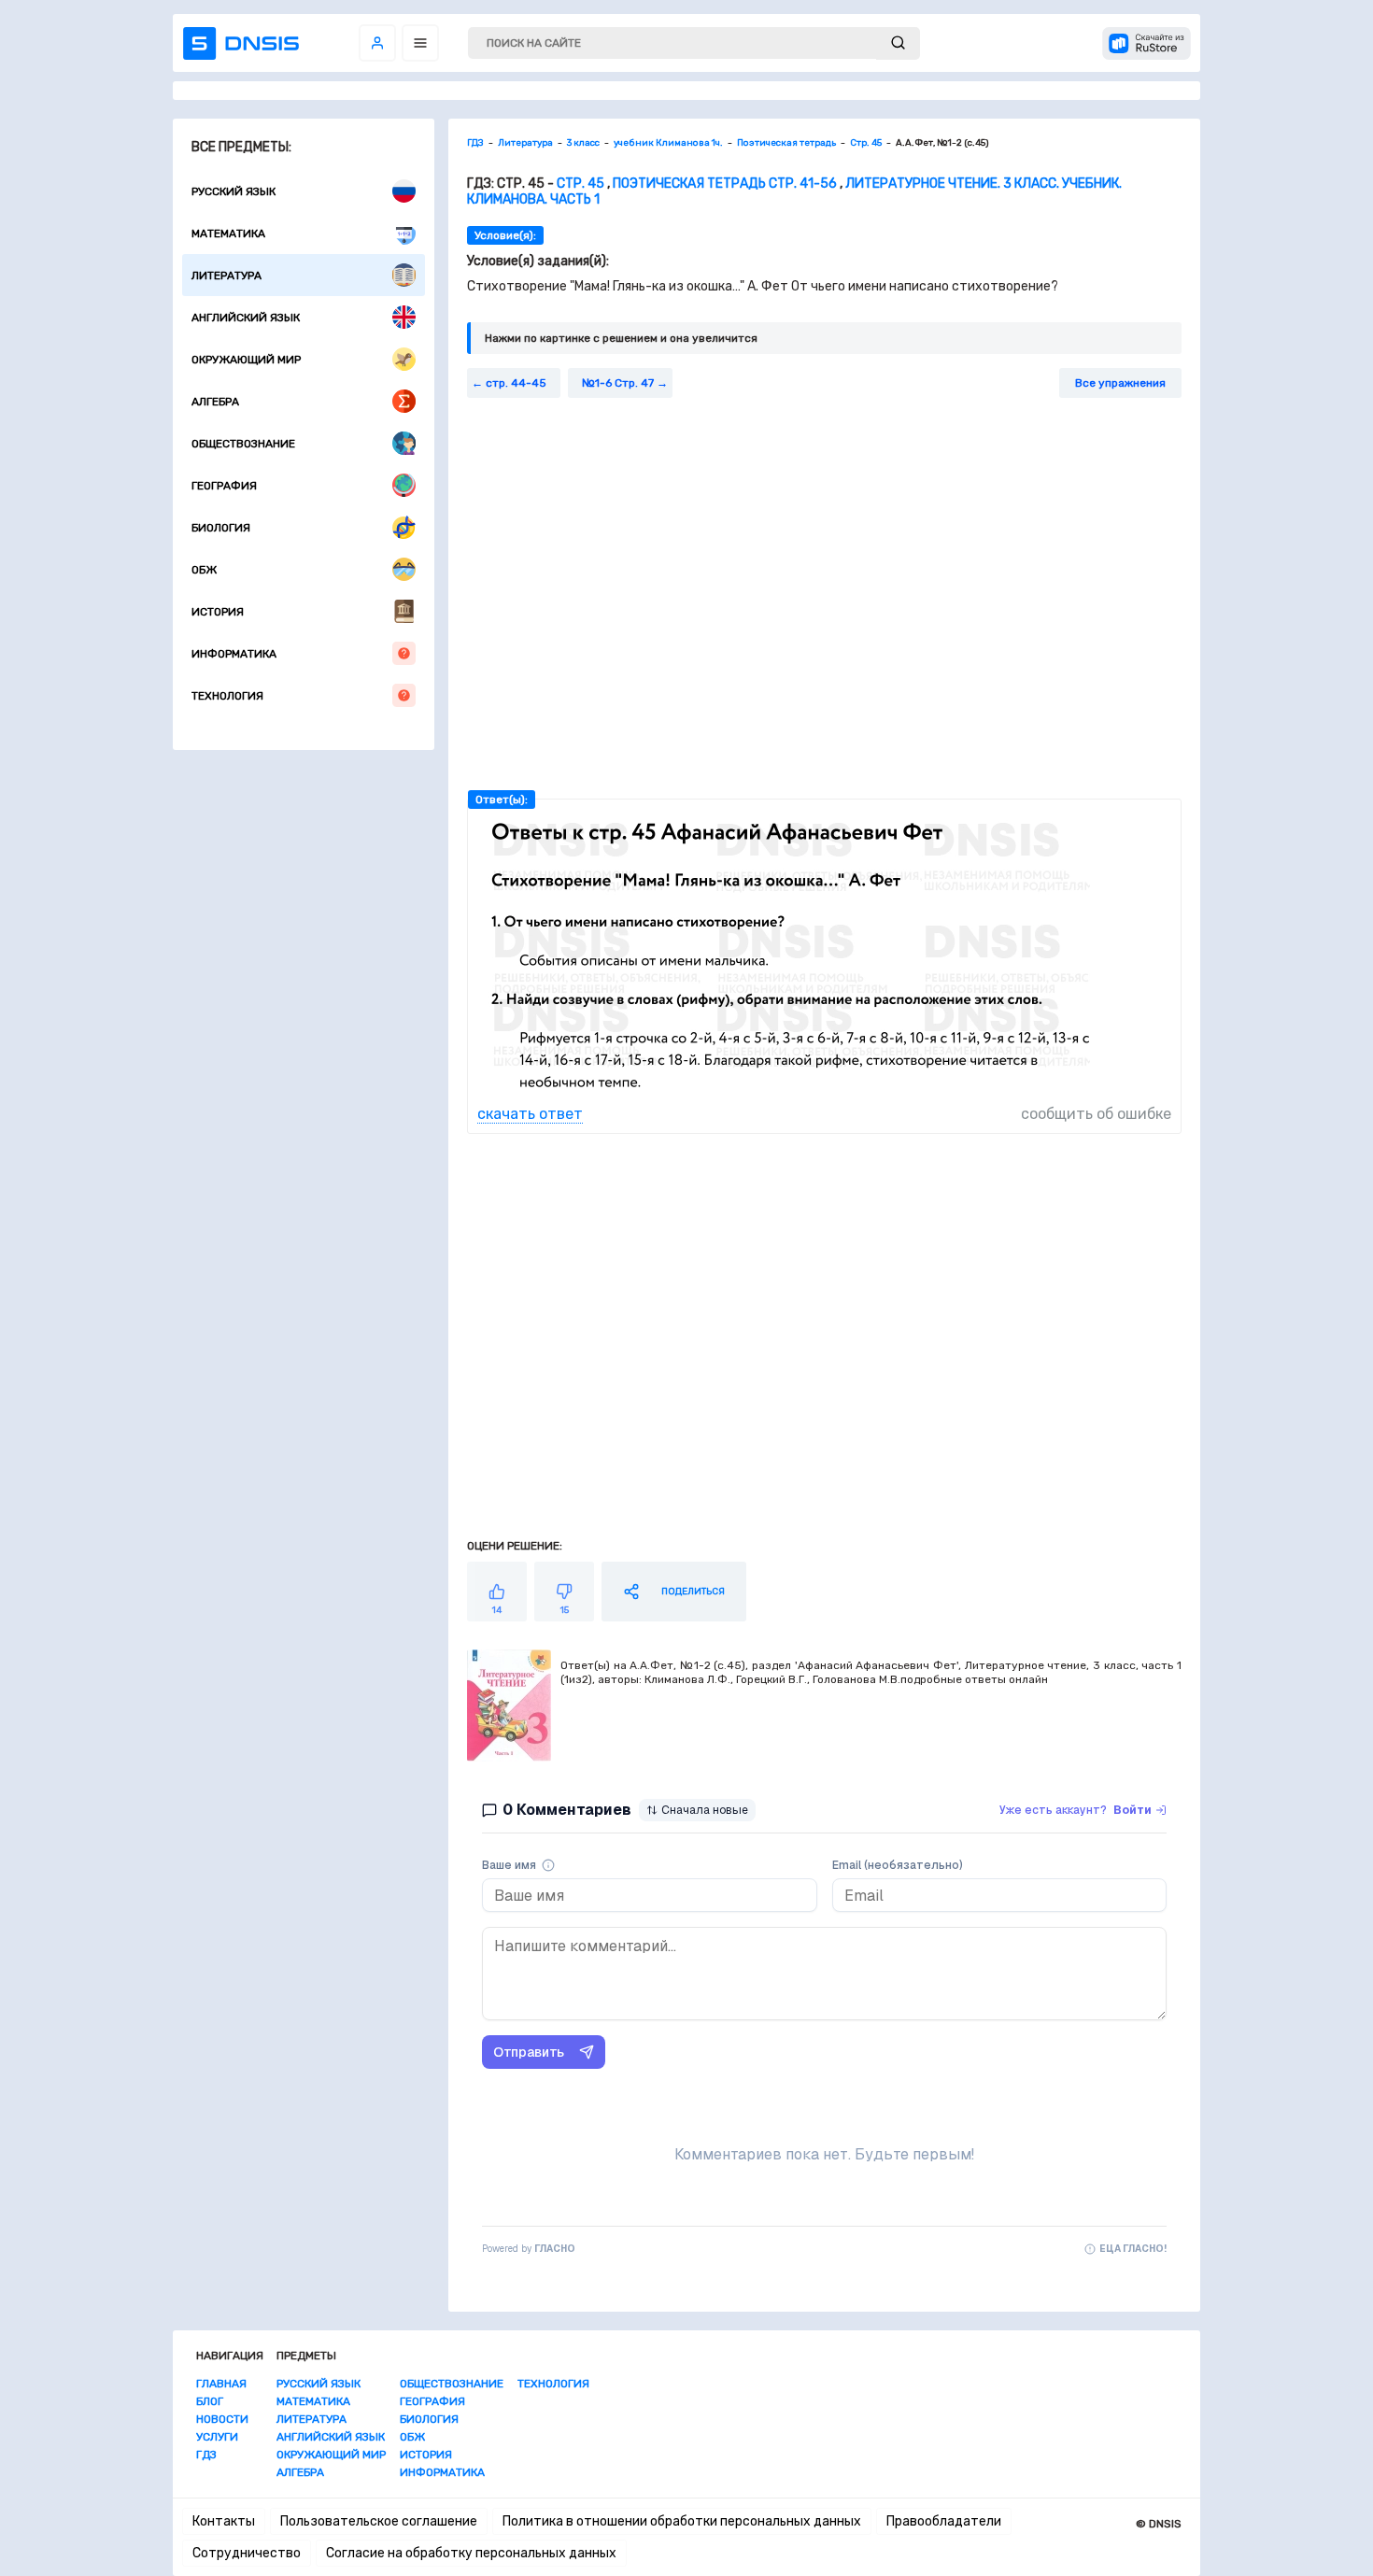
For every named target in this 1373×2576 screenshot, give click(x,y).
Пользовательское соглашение (379, 2521)
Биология (221, 528)
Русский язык (234, 191)
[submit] (898, 43)
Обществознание (243, 444)
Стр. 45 (580, 184)
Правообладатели (944, 2521)
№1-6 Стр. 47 (618, 383)
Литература (226, 276)
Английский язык (246, 318)
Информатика (234, 654)
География (224, 486)
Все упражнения (1120, 383)
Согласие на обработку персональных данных (471, 2553)
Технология (227, 696)
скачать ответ (530, 1114)
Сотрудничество (247, 2553)
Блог (210, 2401)
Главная (221, 2384)
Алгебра (215, 402)
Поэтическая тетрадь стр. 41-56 (725, 184)
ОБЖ (204, 570)
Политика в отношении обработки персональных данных (682, 2521)
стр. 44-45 (516, 383)
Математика (228, 234)
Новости (222, 2419)
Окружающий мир (246, 360)
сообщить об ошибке (1096, 1114)
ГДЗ (206, 2455)
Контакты (224, 2521)
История (218, 612)
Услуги (217, 2437)
